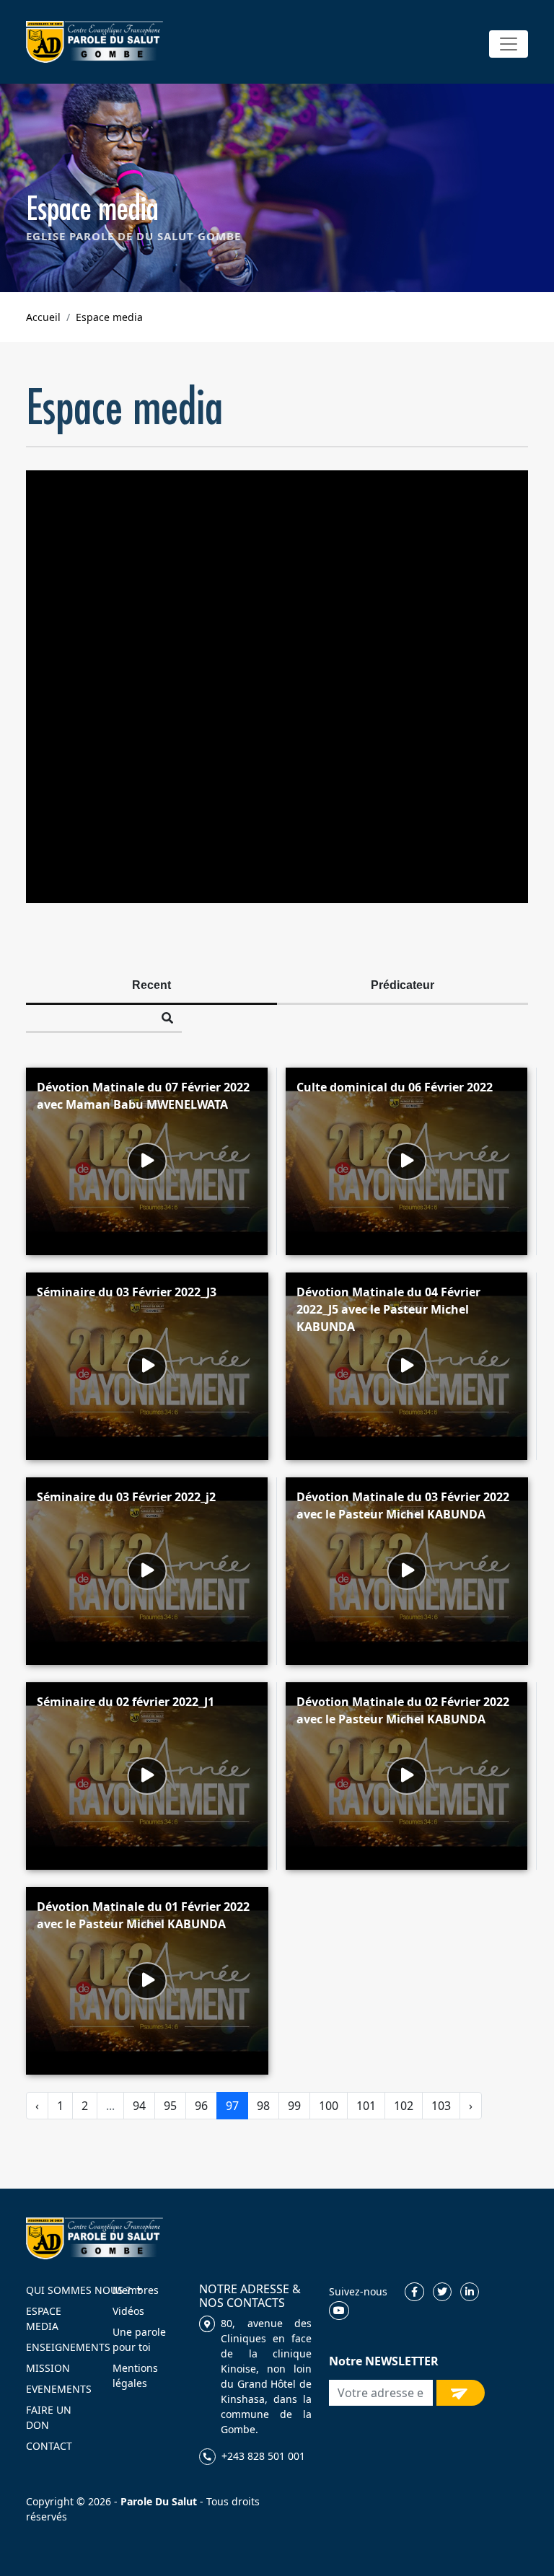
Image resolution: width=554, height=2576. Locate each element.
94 (139, 2106)
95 (170, 2106)
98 (263, 2106)
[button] (509, 44)
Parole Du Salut (159, 2501)
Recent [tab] (151, 985)
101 (366, 2106)
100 (329, 2106)
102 (404, 2106)
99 (294, 2106)
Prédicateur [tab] (403, 985)
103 (441, 2106)
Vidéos (128, 2311)
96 (201, 2106)
